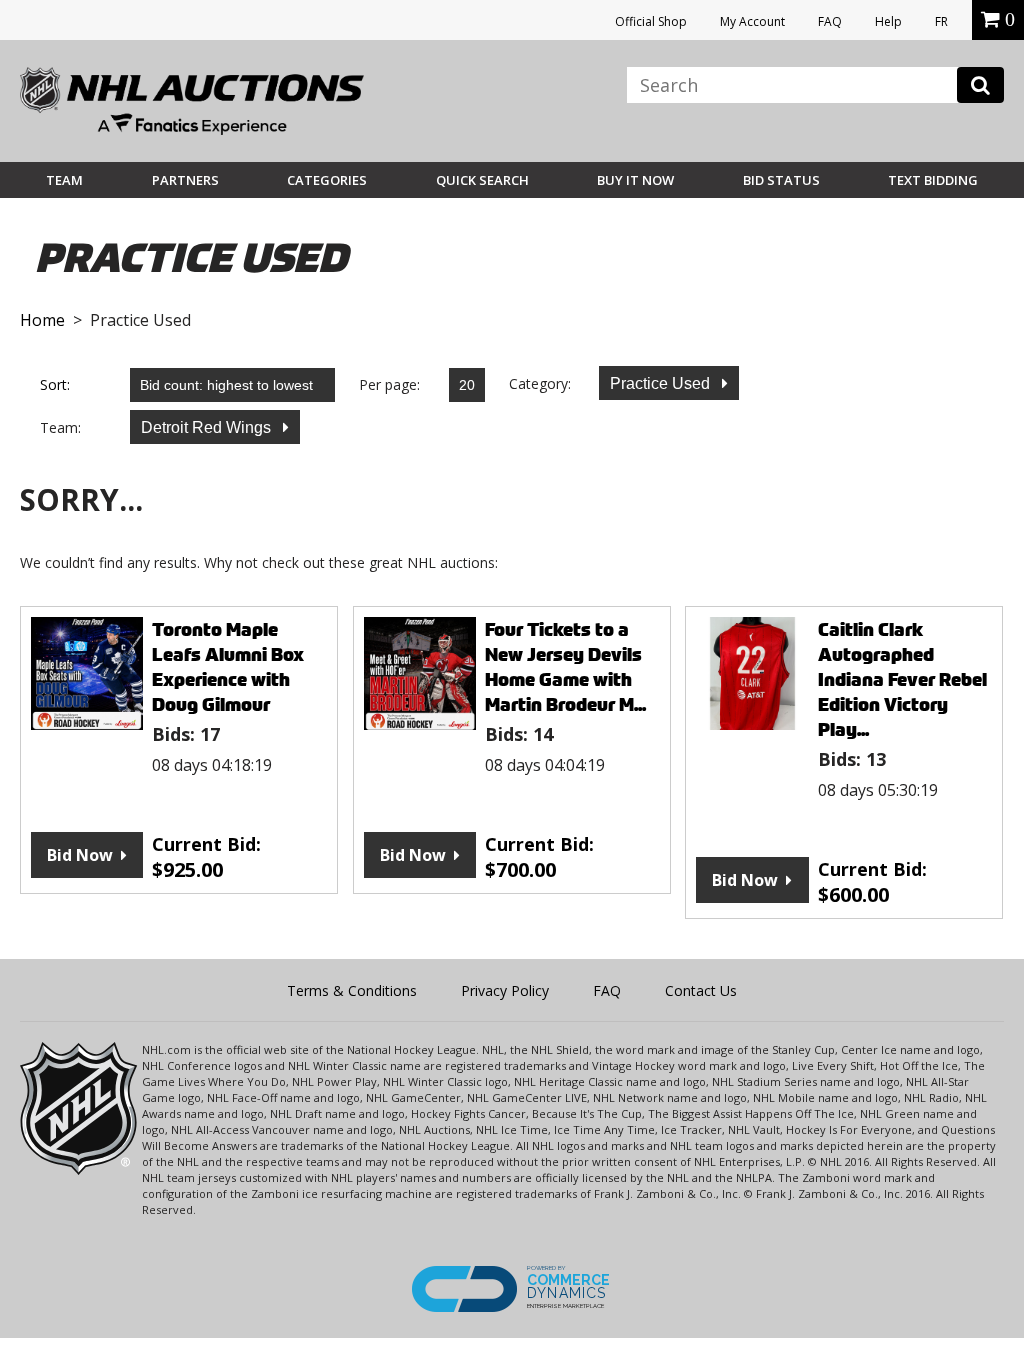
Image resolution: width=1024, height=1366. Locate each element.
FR (941, 21)
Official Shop (651, 21)
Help (888, 21)
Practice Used (662, 383)
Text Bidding (933, 180)
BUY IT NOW (635, 180)
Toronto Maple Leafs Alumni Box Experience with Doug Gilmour (228, 667)
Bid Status (781, 180)
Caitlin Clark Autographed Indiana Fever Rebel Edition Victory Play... (902, 679)
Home (42, 320)
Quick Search (482, 180)
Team (64, 180)
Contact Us (701, 990)
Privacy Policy (505, 990)
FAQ (830, 21)
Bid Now (80, 855)
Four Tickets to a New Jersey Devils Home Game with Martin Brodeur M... (565, 667)
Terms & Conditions (352, 990)
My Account (752, 21)
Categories (327, 180)
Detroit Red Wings (208, 427)
